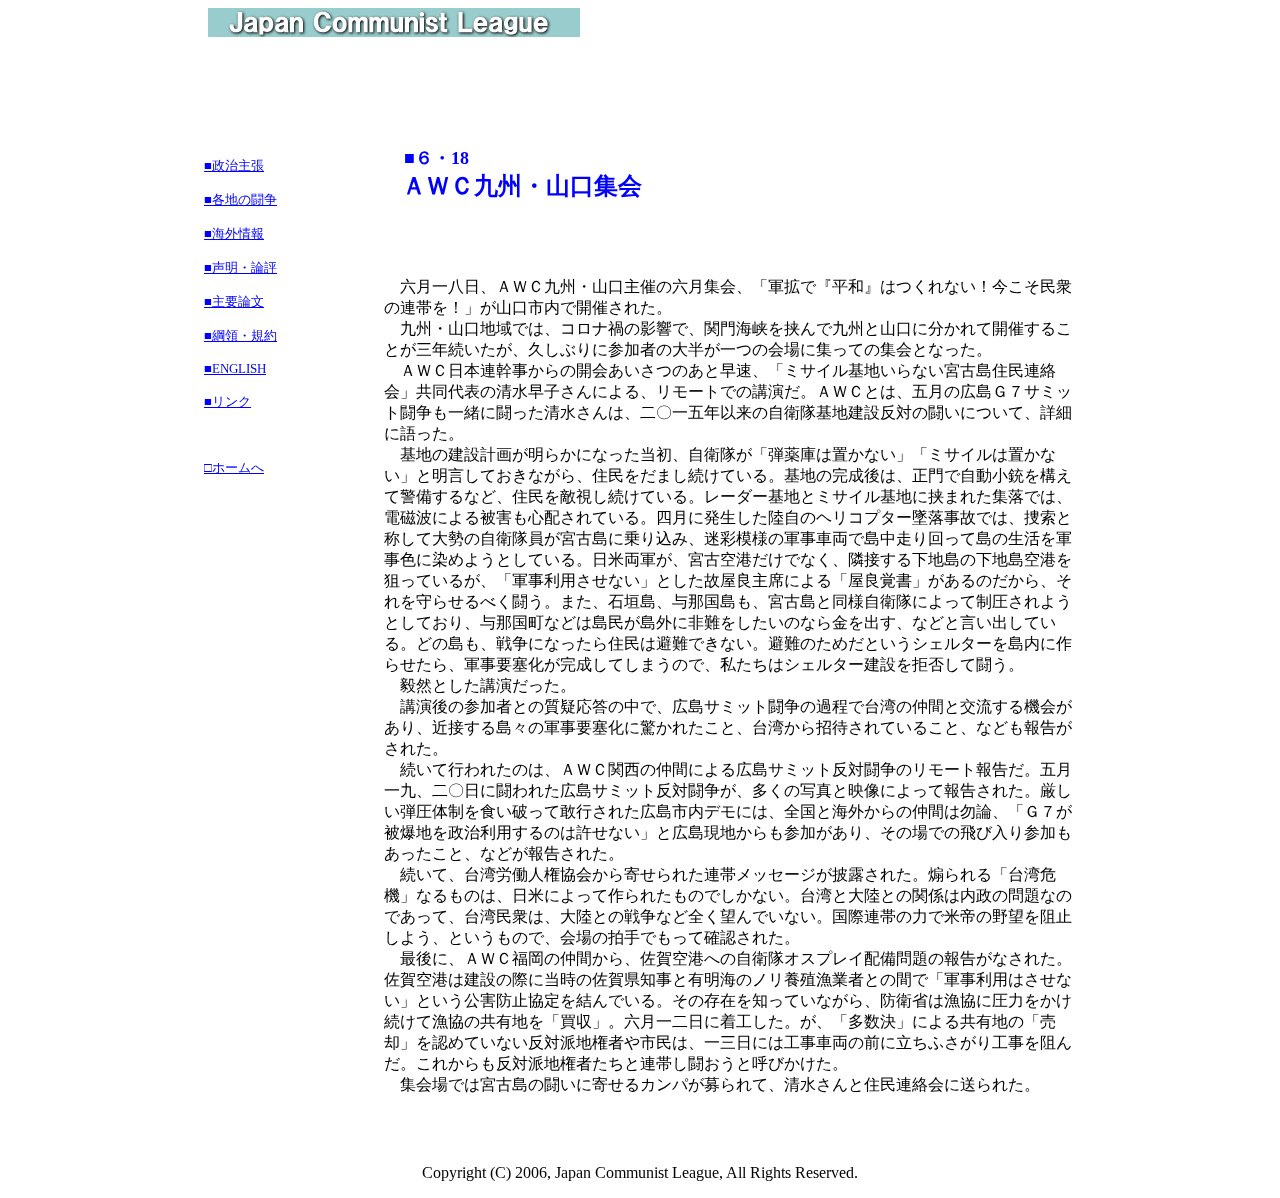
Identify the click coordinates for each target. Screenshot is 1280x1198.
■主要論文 (234, 301)
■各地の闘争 (240, 199)
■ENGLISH (235, 368)
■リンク (227, 401)
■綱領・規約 (240, 335)
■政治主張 (234, 165)
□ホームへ (234, 467)
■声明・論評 (240, 267)
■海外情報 (234, 233)
